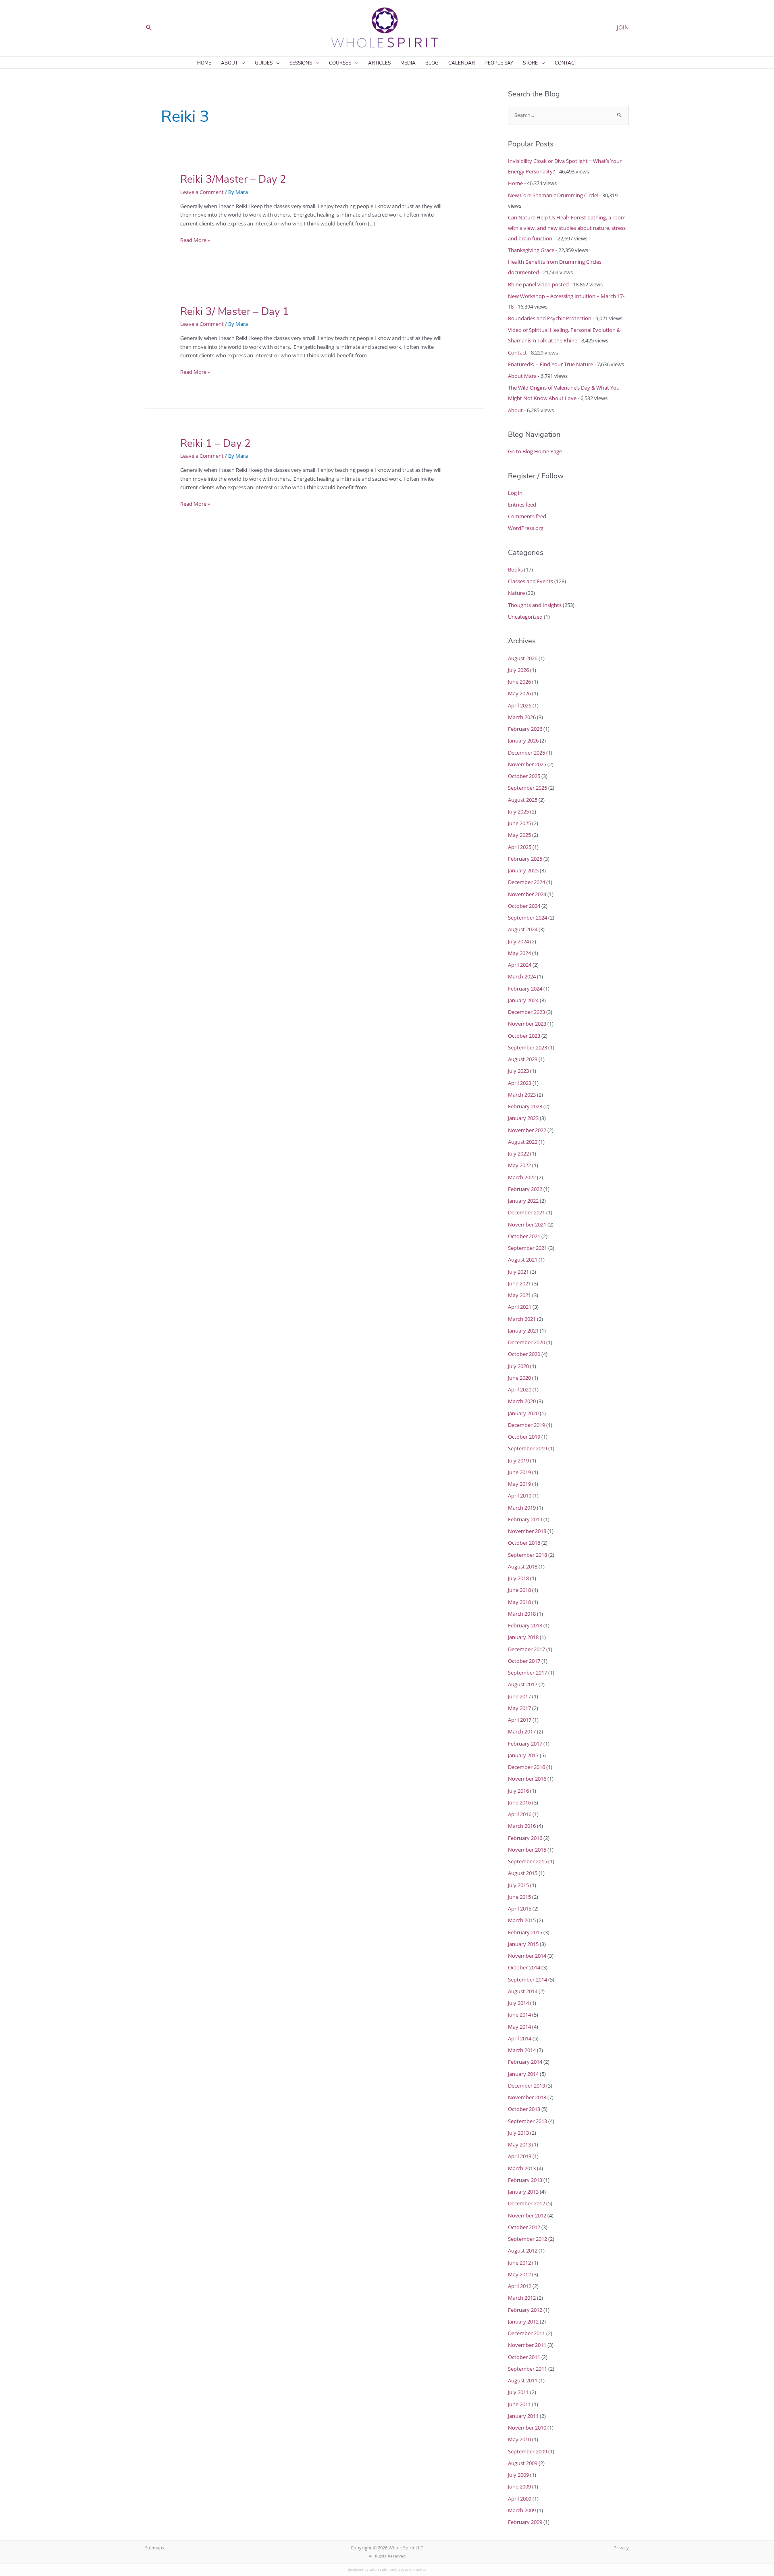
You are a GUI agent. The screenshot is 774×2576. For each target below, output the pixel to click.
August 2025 (523, 800)
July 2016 (518, 1791)
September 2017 (527, 1673)
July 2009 (518, 2475)
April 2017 (520, 1720)
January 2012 (523, 2322)
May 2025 (519, 835)
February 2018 (525, 1625)
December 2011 (526, 2333)
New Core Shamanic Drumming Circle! (553, 195)
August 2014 (523, 1991)
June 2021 (519, 1283)
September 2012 (527, 2239)
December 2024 (526, 882)
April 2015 (520, 1909)
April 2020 (520, 1389)
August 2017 (523, 1684)
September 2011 (527, 2369)
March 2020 (522, 1401)
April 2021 (520, 1307)
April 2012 (520, 2286)
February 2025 (525, 859)
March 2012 (522, 2298)
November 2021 (527, 1224)
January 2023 (523, 1118)
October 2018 (524, 1543)
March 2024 (522, 976)
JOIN (623, 27)
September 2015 (527, 1861)
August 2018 (523, 1566)
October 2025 (524, 776)
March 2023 (522, 1095)
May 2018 (519, 1602)
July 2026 (518, 670)
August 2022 (523, 1142)
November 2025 (527, 764)
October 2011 (524, 2357)
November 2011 (527, 2345)
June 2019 (519, 1472)
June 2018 (519, 1590)
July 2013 (518, 2133)
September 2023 (527, 1047)
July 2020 (518, 1366)
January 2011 (523, 2416)
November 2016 (527, 1779)
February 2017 (525, 1744)
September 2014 (527, 1979)
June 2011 (519, 2404)
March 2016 (522, 1826)
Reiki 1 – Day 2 (215, 443)
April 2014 (520, 2038)
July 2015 (518, 1885)
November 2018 (527, 1531)
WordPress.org (526, 528)
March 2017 (522, 1731)
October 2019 (524, 1437)
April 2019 (520, 1496)
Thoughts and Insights (535, 605)
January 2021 (523, 1331)
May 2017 (519, 1708)
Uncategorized (525, 617)
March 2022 (522, 1177)
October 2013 (524, 2109)
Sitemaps (155, 2548)
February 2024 (525, 989)
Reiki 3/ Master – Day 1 (235, 312)
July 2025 (518, 811)
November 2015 (527, 1850)
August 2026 (523, 658)
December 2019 (526, 1425)
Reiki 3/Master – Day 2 (233, 179)
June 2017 (519, 1696)
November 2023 (527, 1024)
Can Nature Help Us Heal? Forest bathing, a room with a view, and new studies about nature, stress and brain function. (567, 228)
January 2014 (523, 2074)
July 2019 (518, 1460)
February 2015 (525, 1932)
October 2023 (524, 1036)
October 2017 (524, 1661)
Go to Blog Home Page (535, 451)
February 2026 (525, 729)
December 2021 (526, 1212)
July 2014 (518, 2003)
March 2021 (522, 1319)
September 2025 (527, 788)
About (515, 410)
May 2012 (519, 2274)
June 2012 (519, 2263)
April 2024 (520, 965)
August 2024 (523, 929)
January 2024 (523, 1000)
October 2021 (524, 1236)
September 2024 (527, 918)
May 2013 (519, 2144)
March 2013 (522, 2168)
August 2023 (523, 1059)
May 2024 (519, 953)
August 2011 (523, 2380)
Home (515, 183)
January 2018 (523, 1637)
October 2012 (524, 2227)
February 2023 (525, 1106)
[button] (149, 27)
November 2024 (527, 894)
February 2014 (525, 2062)
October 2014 (524, 1967)
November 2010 (527, 2428)
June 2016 (519, 1802)
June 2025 (519, 823)
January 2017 (523, 1755)
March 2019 (522, 1508)
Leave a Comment (202, 192)
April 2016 (520, 1814)
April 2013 (520, 2156)
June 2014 (519, 2015)
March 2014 (522, 2050)
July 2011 (518, 2392)
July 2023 (518, 1071)
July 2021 (518, 1272)
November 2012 (527, 2215)
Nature (516, 593)
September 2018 (527, 1555)
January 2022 (523, 1201)
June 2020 (519, 1378)
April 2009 (520, 2499)
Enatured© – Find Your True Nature (550, 364)
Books (515, 569)
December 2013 (526, 2086)
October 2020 (524, 1354)
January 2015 (523, 1944)
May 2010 (519, 2439)
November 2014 (527, 1956)
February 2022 (525, 1189)
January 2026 (523, 740)
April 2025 (520, 847)
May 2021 (519, 1295)
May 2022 (519, 1165)
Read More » (195, 240)
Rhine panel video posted (538, 284)
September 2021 (527, 1248)
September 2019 (527, 1448)
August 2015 (523, 1873)
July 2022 (518, 1153)
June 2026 (519, 682)
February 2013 (525, 2180)
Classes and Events (531, 581)
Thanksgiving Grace (531, 250)
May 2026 (519, 693)
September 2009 (527, 2451)
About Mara (522, 376)
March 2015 (522, 1920)
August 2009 (523, 2463)
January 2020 (523, 1413)
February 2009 (525, 2522)
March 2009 (522, 2510)
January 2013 (523, 2192)
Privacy (621, 2548)
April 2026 (520, 705)
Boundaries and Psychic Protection (550, 318)
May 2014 (519, 2027)
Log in (515, 493)
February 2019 (525, 1519)
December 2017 (526, 1649)
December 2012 (526, 2203)
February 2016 (525, 1838)
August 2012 (523, 2251)
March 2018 (522, 1614)
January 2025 (523, 870)
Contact (517, 353)
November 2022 (527, 1130)
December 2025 (526, 753)
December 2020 (526, 1342)
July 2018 (518, 1578)
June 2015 (519, 1897)
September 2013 (527, 2121)
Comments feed (527, 516)
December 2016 (526, 1767)
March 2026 (522, 717)
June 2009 (519, 2486)
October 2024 (524, 906)
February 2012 (525, 2310)
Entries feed (522, 505)
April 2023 (520, 1083)
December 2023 (526, 1012)
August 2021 (523, 1260)
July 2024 (518, 941)
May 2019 (519, 1484)
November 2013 (527, 2097)
